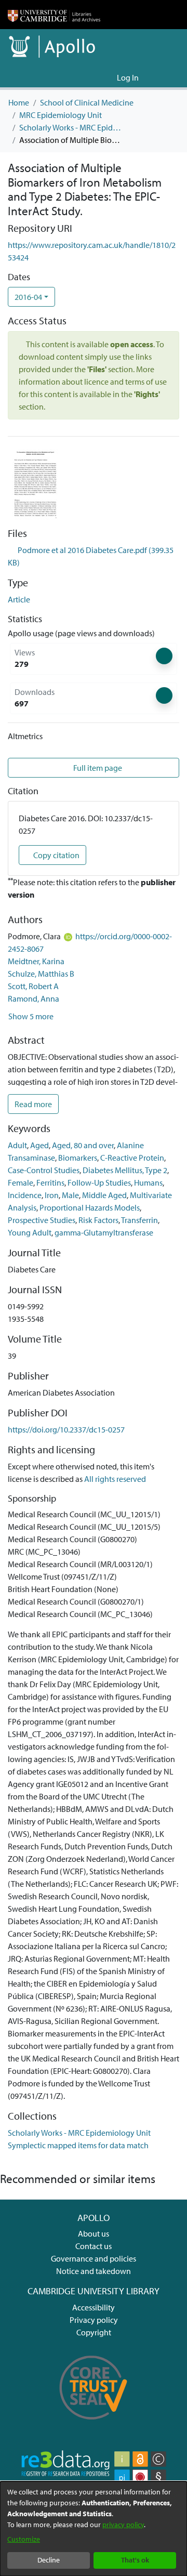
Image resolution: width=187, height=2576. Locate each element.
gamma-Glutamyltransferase (104, 1232)
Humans (148, 1182)
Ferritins (50, 1182)
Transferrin (139, 1220)
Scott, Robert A (33, 986)
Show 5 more (31, 1016)
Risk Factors (98, 1220)
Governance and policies (94, 2258)
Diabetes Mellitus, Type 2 (125, 1170)
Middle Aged (104, 1195)
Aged (39, 1145)
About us (94, 2233)
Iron (52, 1195)
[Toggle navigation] (165, 77)
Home (19, 102)
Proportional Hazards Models (90, 1207)
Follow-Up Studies (99, 1182)
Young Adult (30, 1232)
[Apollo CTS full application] (94, 2425)
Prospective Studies (42, 1220)
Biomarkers (78, 1158)
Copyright (94, 2332)
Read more (33, 1104)
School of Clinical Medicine (87, 102)
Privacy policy (94, 2320)
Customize (24, 2539)
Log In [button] (128, 77)
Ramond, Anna (34, 998)
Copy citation (56, 855)
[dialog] (94, 2529)
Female (21, 1182)
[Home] (54, 15)
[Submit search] (92, 77)
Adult (17, 1145)
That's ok (135, 2560)
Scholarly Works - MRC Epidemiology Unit (71, 127)
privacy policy (123, 2525)
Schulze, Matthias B (41, 974)
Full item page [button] (97, 768)
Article (19, 599)
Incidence (25, 1195)
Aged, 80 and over (83, 1145)
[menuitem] (107, 77)
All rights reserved (115, 1479)
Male (70, 1195)
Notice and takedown (94, 2271)
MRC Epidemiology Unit (61, 115)
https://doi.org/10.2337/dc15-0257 (66, 1429)
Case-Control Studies (44, 1170)
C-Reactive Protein (132, 1158)
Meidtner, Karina (36, 961)
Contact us (94, 2246)
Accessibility (94, 2307)
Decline (49, 2560)
